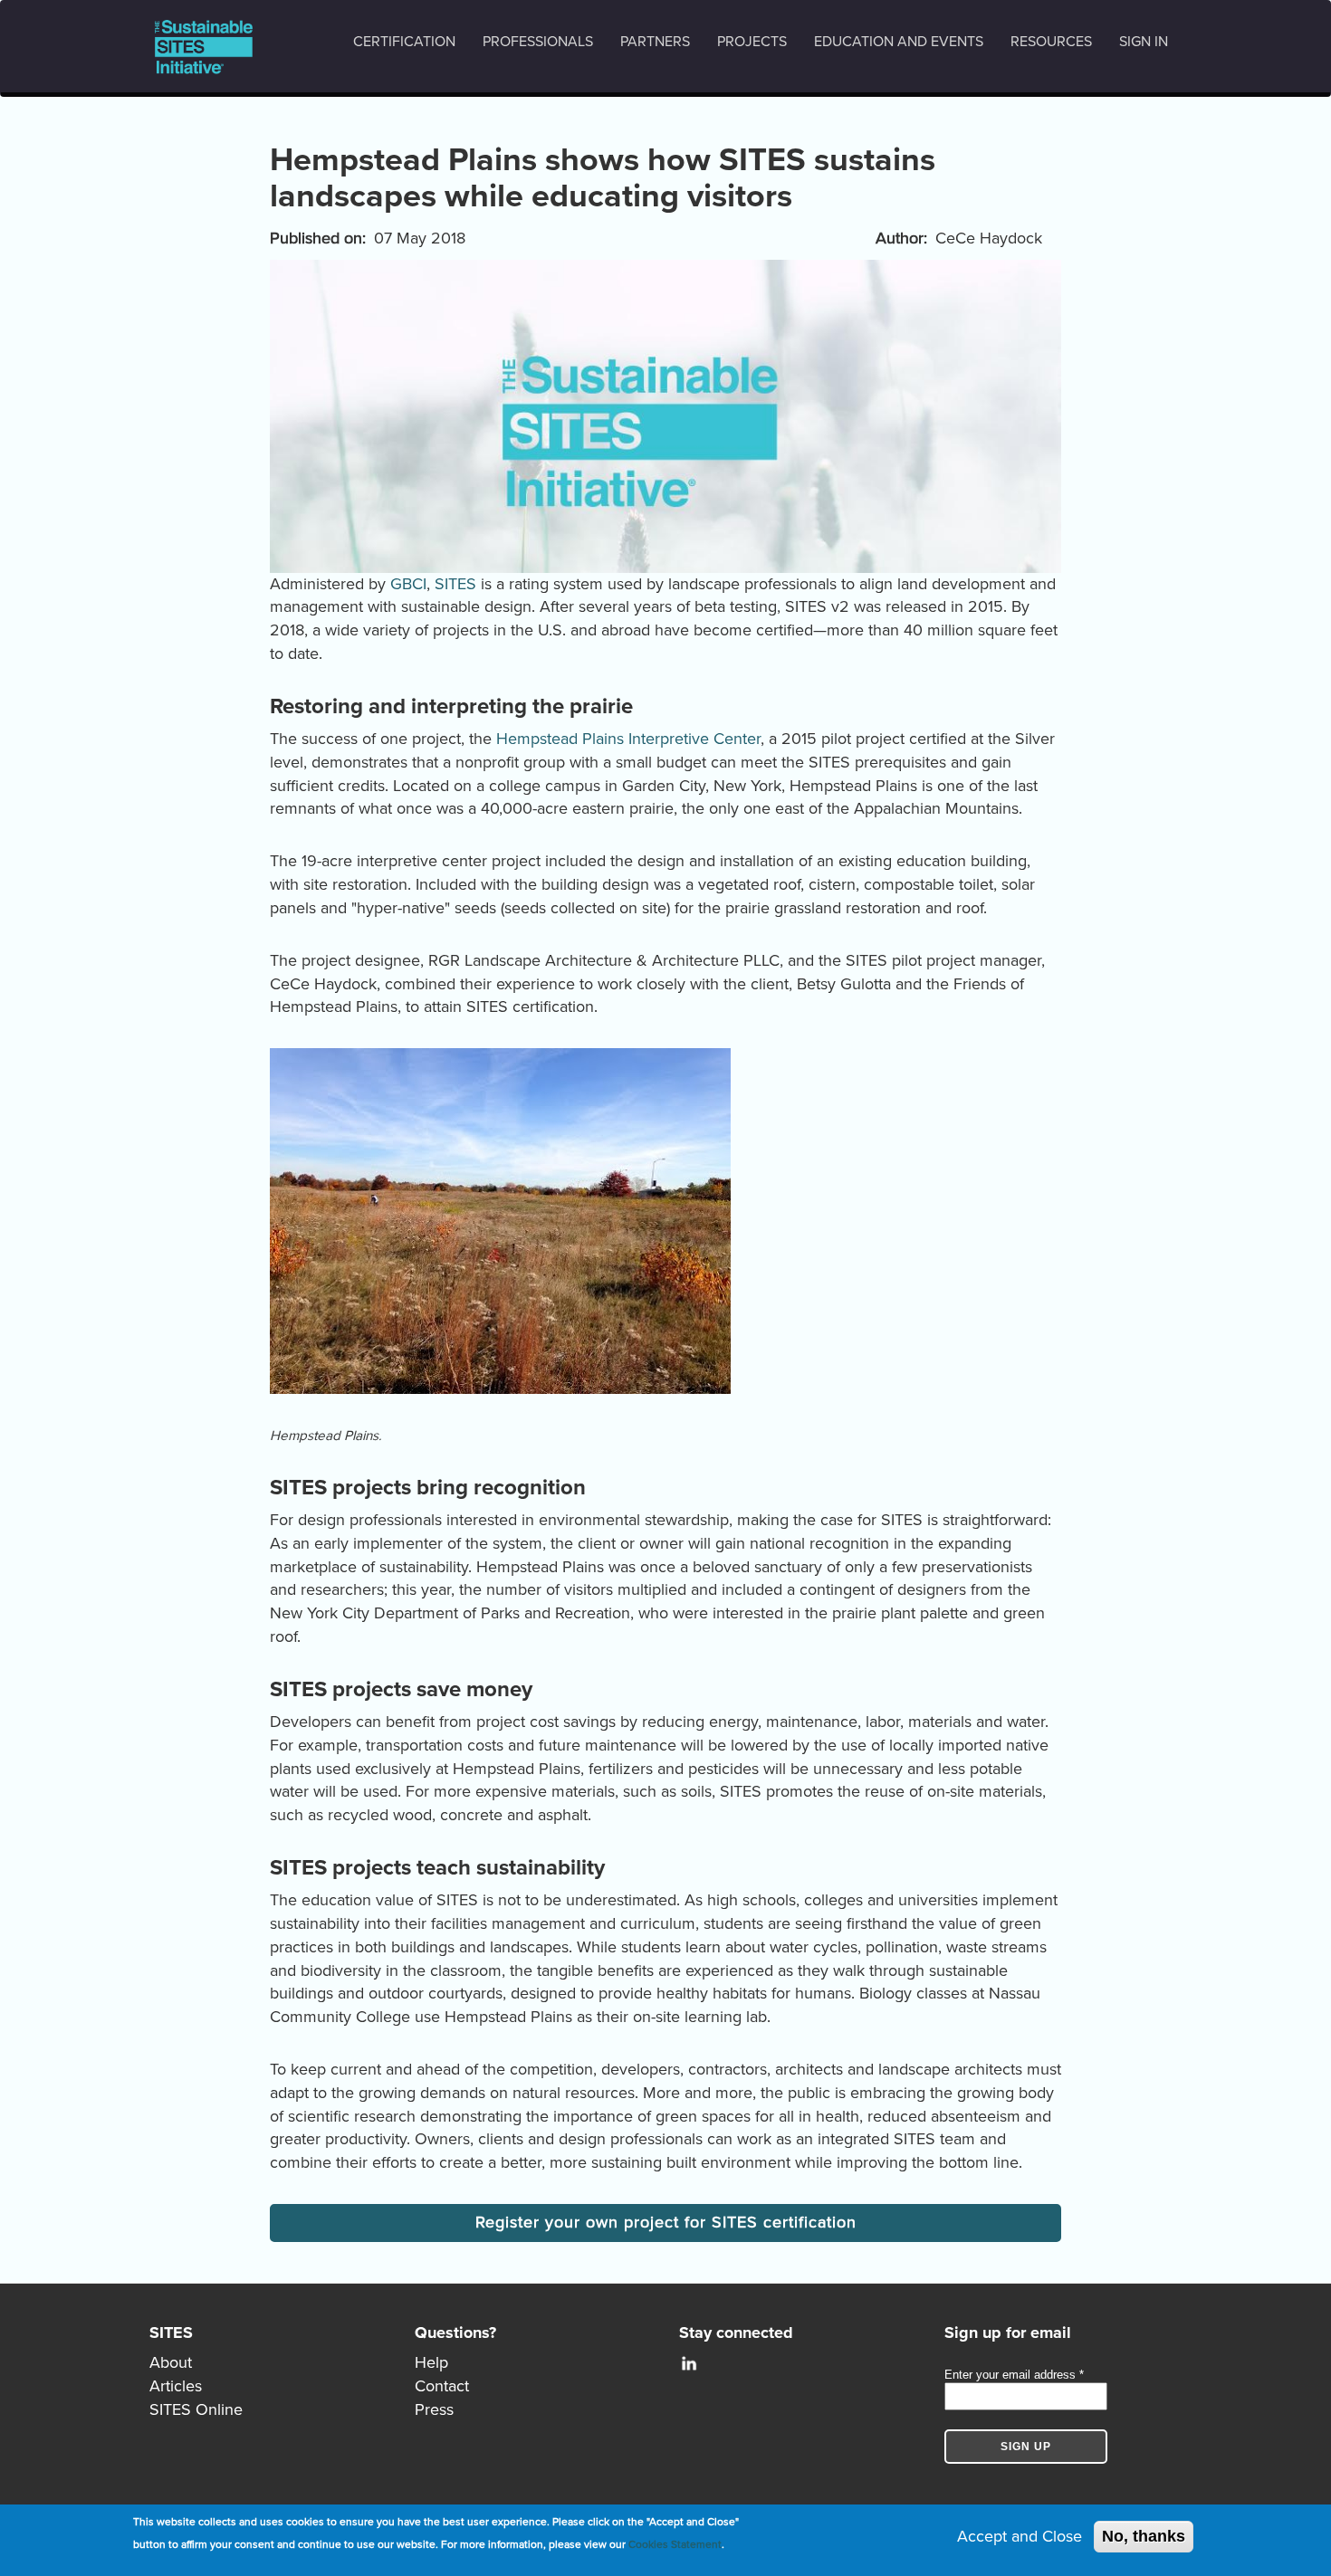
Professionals (538, 42)
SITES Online (196, 2409)
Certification (404, 42)
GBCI (408, 584)
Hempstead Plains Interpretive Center (628, 739)
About (171, 2362)
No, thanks (1144, 2536)
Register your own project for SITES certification (666, 2222)
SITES (455, 584)
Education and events (899, 42)
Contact (442, 2386)
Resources (1051, 42)
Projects (752, 42)
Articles (176, 2386)
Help (431, 2362)
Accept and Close (1020, 2536)
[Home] (211, 47)
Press (434, 2409)
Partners (655, 42)
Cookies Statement (675, 2544)
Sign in (1144, 42)
